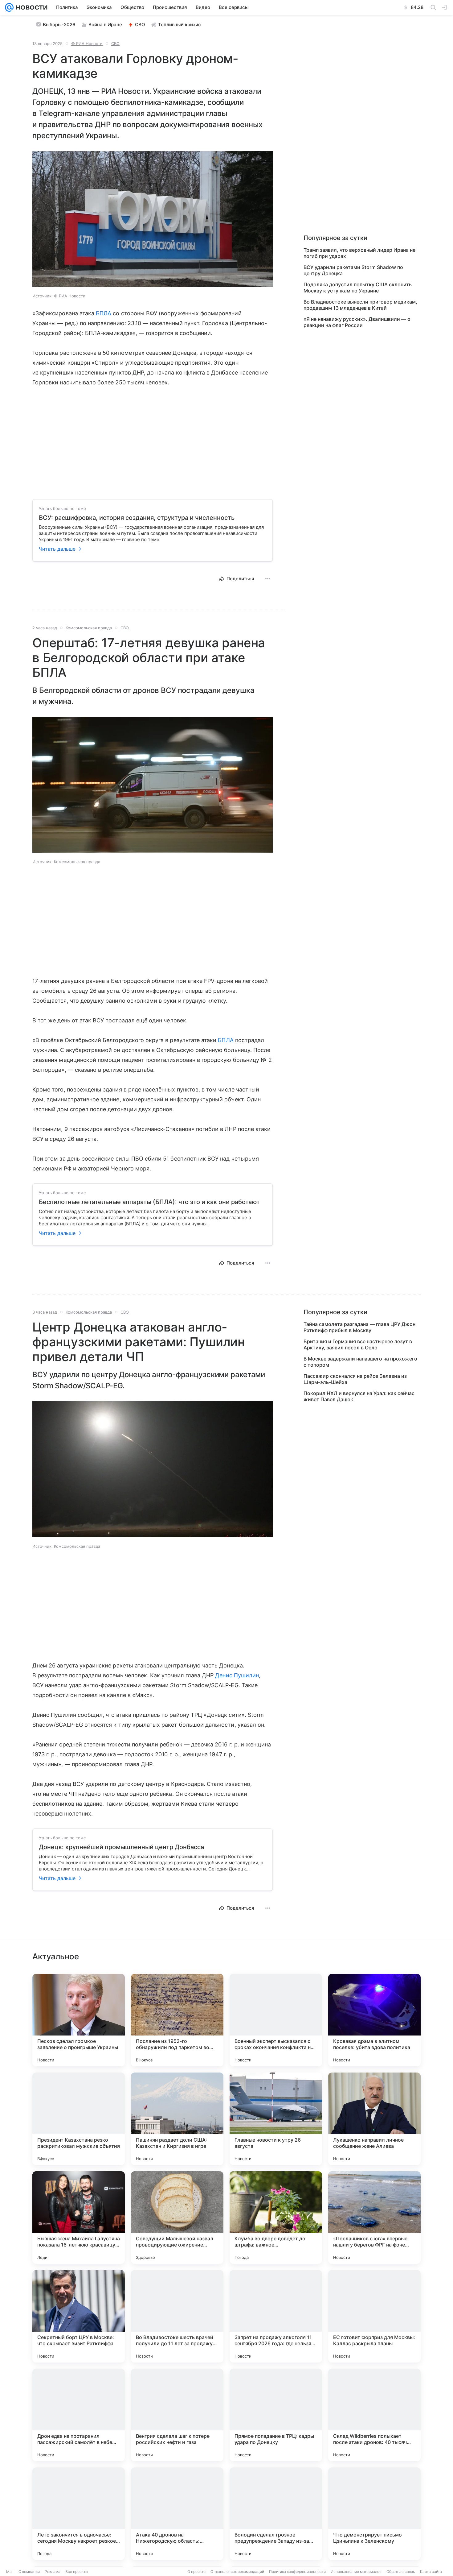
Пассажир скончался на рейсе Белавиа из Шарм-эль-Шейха (355, 1379)
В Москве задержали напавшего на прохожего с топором (360, 1362)
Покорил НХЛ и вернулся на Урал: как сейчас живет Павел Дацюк (359, 1396)
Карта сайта (431, 2572)
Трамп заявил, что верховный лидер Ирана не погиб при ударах (359, 253)
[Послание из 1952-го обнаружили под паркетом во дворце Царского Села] (177, 2020)
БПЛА (104, 313)
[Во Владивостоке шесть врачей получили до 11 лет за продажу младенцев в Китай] (177, 2316)
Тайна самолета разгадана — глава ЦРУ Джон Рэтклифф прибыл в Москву (359, 1327)
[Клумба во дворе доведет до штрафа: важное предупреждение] (276, 2218)
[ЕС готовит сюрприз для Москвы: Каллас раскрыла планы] (374, 2316)
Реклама (53, 2572)
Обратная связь (401, 2572)
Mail (10, 2572)
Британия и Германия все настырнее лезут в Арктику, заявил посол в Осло (358, 1344)
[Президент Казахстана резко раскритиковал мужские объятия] (79, 2119)
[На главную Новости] (31, 7)
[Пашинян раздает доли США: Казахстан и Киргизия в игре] (177, 2119)
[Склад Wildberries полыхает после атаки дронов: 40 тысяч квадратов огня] (374, 2415)
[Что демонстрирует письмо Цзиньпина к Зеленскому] (374, 2514)
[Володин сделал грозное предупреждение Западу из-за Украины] (276, 2514)
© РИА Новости (87, 43)
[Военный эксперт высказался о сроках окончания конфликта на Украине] (276, 2020)
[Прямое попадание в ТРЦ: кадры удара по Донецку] (276, 2415)
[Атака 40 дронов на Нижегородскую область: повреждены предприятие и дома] (177, 2514)
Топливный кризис (180, 25)
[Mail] (9, 7)
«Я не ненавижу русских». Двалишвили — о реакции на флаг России (357, 322)
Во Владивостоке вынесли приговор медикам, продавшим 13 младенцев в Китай (360, 305)
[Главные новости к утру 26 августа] (276, 2119)
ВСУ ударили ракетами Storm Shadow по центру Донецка (353, 270)
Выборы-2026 (59, 25)
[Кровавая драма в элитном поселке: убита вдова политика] (374, 2020)
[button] (153, 220)
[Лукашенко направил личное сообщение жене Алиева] (374, 2119)
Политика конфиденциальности (297, 2572)
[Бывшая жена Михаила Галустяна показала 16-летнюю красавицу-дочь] (79, 2218)
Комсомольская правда (89, 628)
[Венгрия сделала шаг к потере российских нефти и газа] (177, 2415)
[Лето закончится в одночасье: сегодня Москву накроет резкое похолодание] (79, 2514)
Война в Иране (105, 25)
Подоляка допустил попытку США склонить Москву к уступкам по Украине (358, 288)
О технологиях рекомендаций (237, 2572)
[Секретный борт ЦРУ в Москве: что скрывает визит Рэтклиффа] (79, 2316)
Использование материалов (356, 2572)
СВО (140, 25)
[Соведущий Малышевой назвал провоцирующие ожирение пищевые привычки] (177, 2218)
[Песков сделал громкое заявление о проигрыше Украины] (79, 2020)
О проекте (196, 2572)
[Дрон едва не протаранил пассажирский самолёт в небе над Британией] (79, 2415)
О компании (29, 2572)
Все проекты (77, 2572)
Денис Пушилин (237, 1675)
